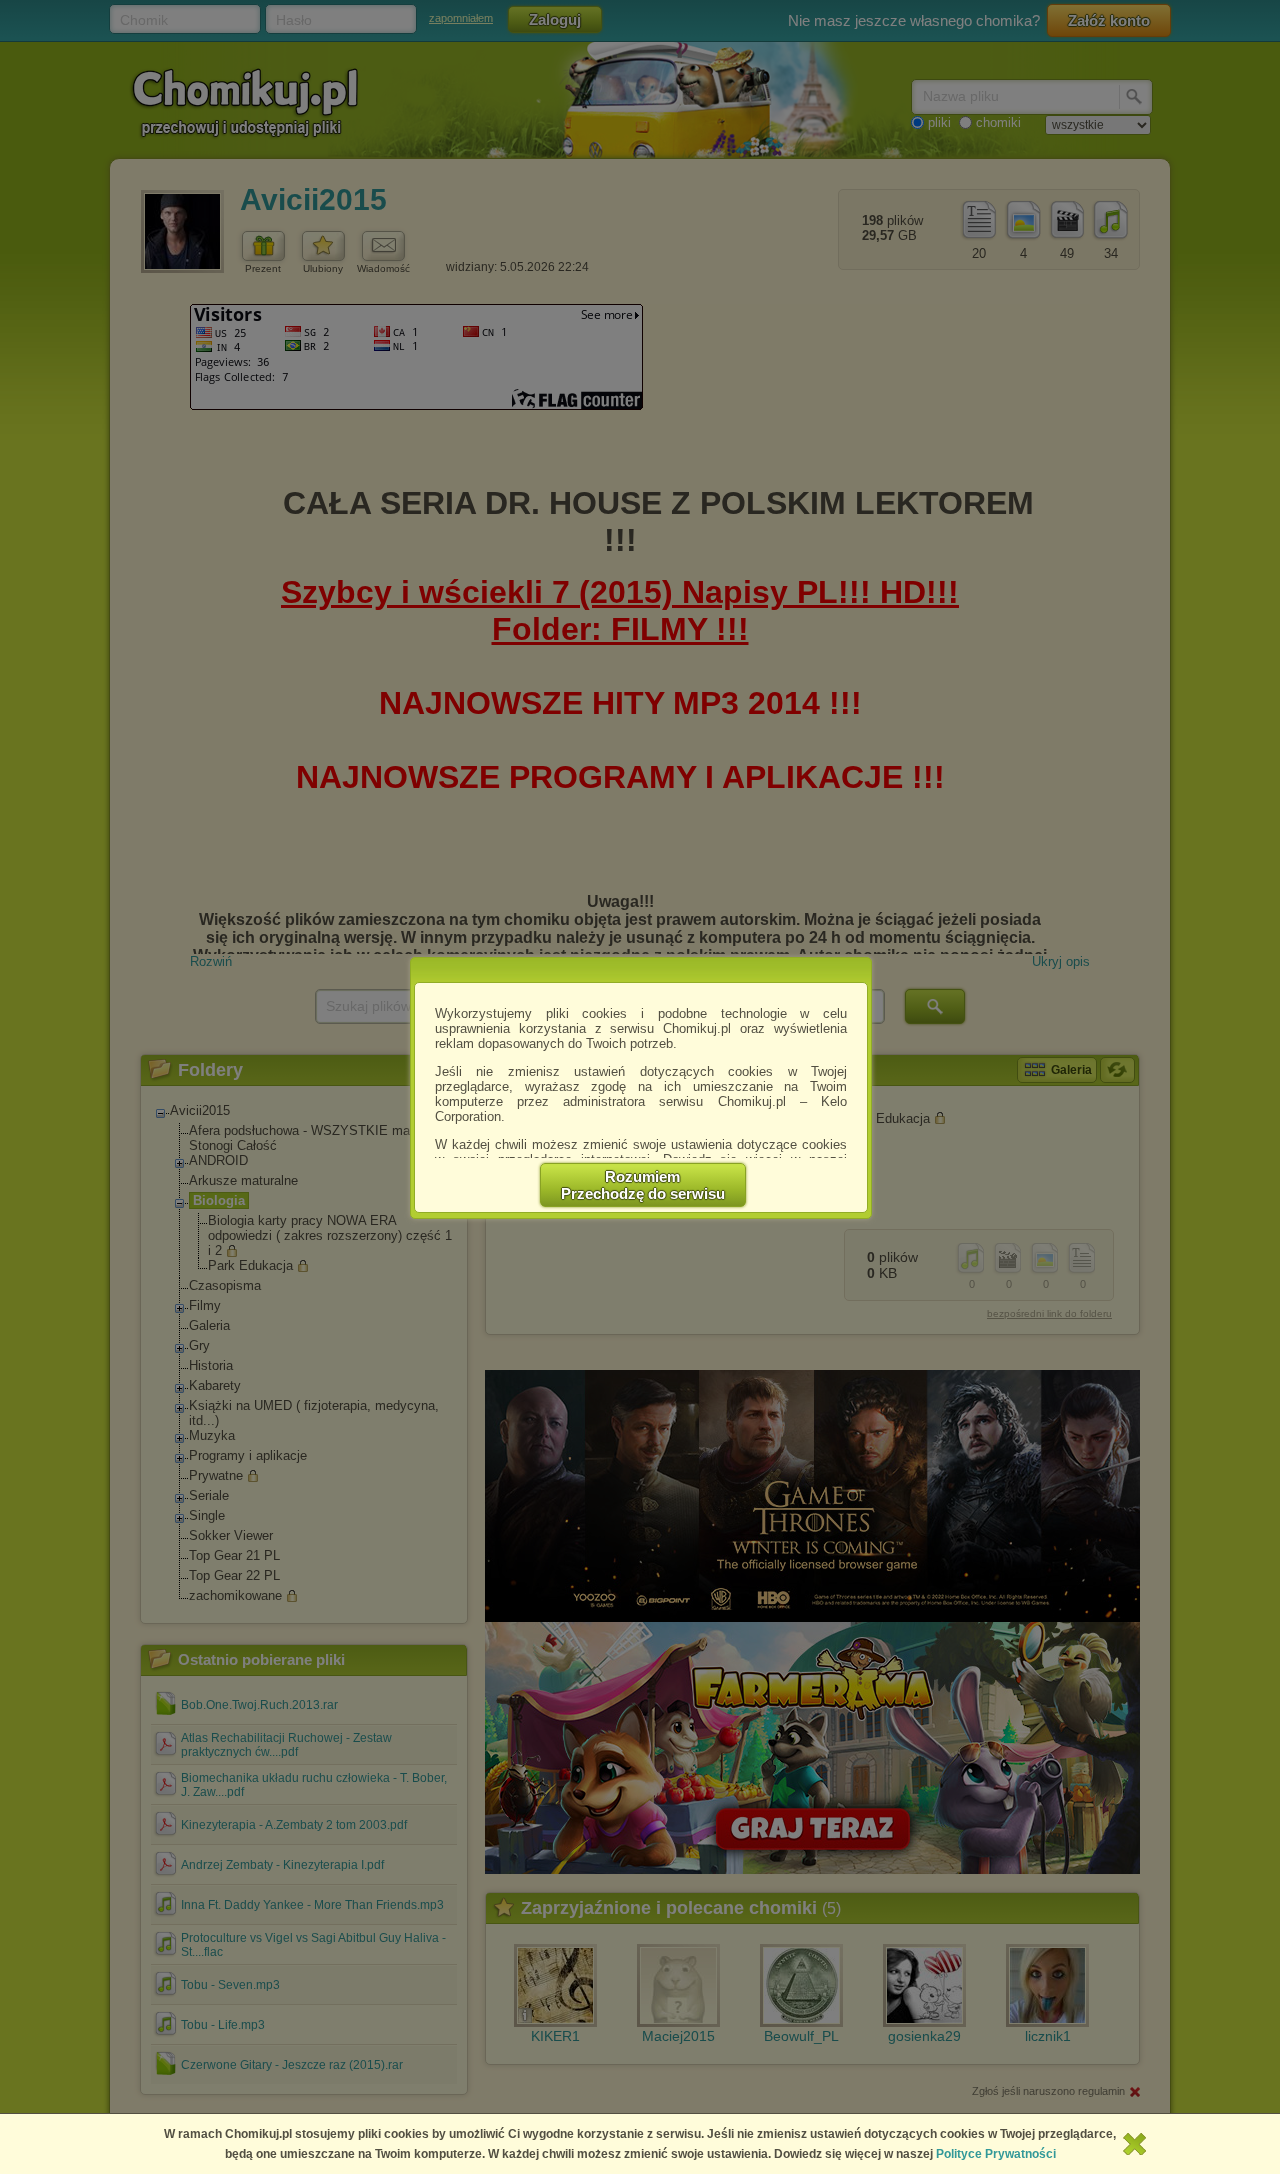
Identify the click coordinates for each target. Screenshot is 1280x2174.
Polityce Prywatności (996, 2154)
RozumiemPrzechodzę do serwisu (643, 1185)
